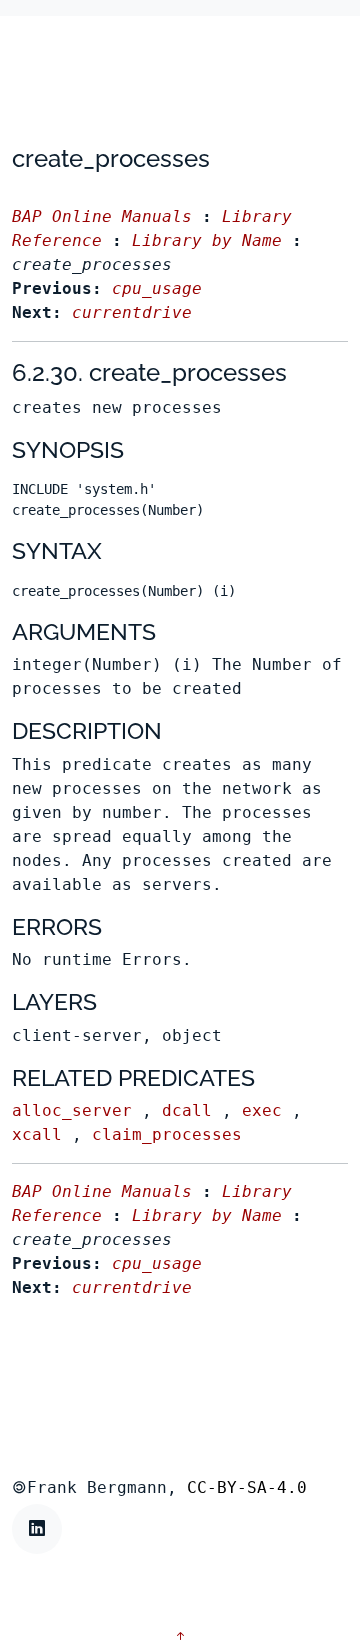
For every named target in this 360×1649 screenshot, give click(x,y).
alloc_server (72, 1110)
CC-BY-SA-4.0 (247, 1487)
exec (262, 1110)
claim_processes (167, 1134)
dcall (187, 1110)
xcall (37, 1134)
